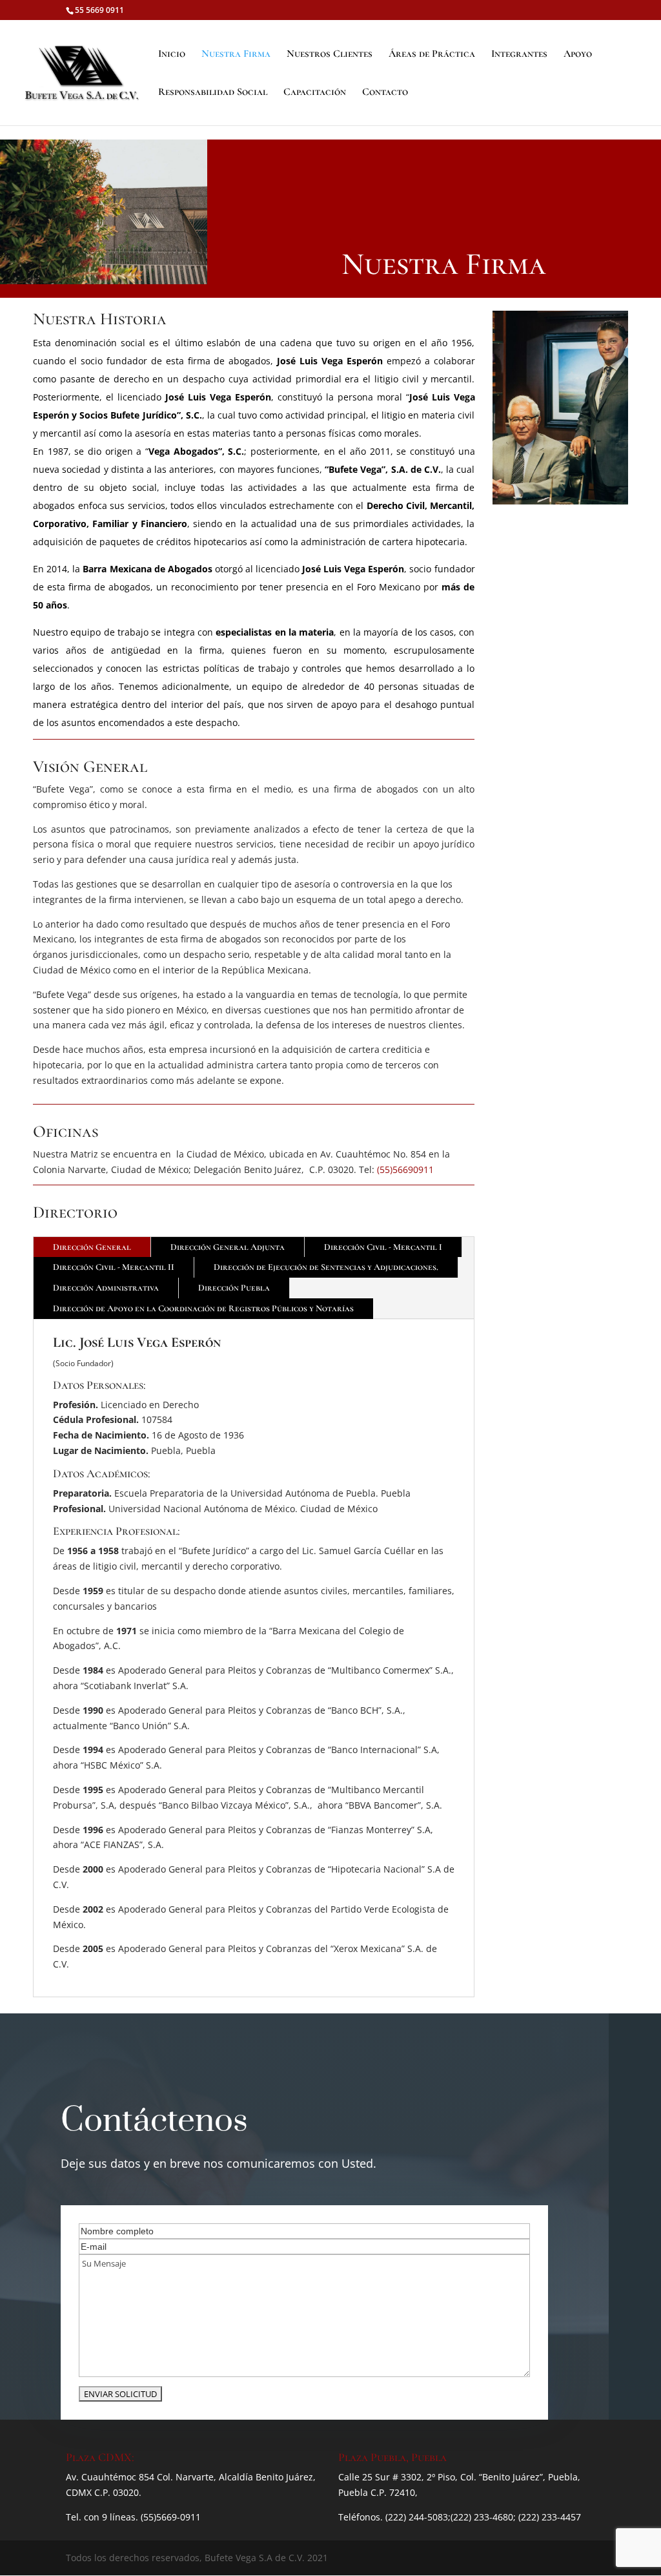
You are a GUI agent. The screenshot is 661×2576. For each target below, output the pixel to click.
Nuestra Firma (236, 55)
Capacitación (315, 93)
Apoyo (578, 55)
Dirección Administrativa (106, 1288)
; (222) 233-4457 (547, 2517)
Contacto (385, 93)
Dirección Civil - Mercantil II (114, 1267)
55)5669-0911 (172, 2517)
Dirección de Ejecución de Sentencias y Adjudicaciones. (326, 1267)
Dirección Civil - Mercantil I (383, 1247)
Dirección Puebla (234, 1288)
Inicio (172, 55)
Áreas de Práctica (432, 55)
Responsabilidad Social (213, 93)
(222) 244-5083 (417, 2517)
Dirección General (92, 1247)
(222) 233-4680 (482, 2517)
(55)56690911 (405, 1169)
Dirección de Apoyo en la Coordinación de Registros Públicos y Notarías (203, 1308)
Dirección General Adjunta (228, 1247)
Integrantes (519, 55)
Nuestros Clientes (330, 55)
